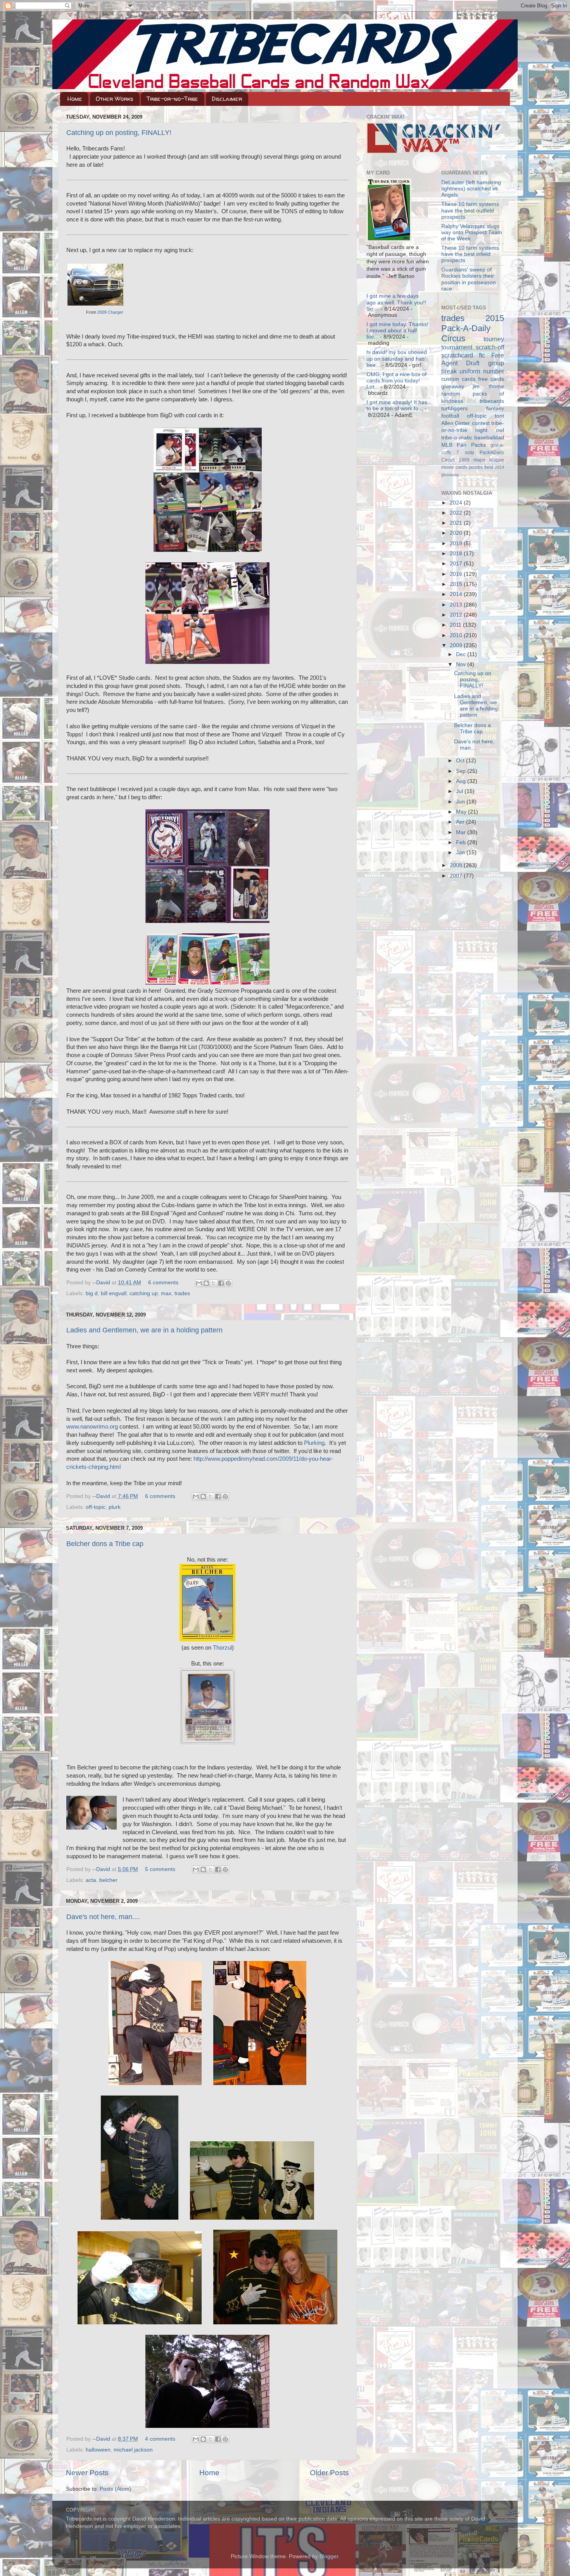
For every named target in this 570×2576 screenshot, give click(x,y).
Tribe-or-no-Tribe (172, 99)
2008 (457, 865)
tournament (457, 347)
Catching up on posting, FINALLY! (119, 133)
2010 (457, 635)
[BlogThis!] (206, 1283)
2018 (457, 554)
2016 (457, 574)
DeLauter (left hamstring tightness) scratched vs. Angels (471, 189)
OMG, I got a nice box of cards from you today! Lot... (396, 381)
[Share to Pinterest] (228, 1283)
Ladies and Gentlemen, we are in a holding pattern (144, 1330)
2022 (457, 513)
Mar (462, 832)
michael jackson (133, 2450)
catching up (144, 1293)
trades (182, 1293)
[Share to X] (214, 1283)
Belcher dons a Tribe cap (105, 1544)
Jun (461, 802)
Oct (461, 761)
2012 (457, 615)
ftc (482, 355)
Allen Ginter (456, 423)
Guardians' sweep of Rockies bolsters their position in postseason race (469, 279)
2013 (457, 605)
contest (481, 423)
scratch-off (490, 347)
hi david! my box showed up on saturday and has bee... (397, 358)
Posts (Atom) (116, 2489)
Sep (462, 771)
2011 (456, 625)
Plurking (314, 1443)
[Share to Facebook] (221, 1283)
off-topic (96, 1507)
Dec (462, 654)
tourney (494, 339)
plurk (115, 1507)
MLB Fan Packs (464, 445)
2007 (457, 876)
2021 (457, 523)
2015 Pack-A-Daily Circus (473, 328)
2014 (457, 594)
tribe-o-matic (457, 438)
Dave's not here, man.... (103, 1917)
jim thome (488, 386)
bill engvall (114, 1293)
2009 (457, 645)
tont (499, 416)
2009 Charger (110, 312)
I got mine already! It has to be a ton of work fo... (397, 405)
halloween (98, 2450)
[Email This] (199, 1283)
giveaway (453, 386)
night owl (490, 430)
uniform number (482, 371)
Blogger (329, 2556)
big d (92, 1293)
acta (91, 1880)
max (166, 1293)
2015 (457, 584)
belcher (108, 1880)
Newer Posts (87, 2473)
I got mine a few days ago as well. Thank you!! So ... (396, 302)
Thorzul (222, 1648)
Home (75, 99)
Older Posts (329, 2473)
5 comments (160, 1869)
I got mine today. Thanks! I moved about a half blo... (397, 331)
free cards (491, 379)
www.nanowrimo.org (92, 1427)
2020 (457, 533)
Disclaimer (227, 99)
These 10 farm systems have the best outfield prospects (470, 210)
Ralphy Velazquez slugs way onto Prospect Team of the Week (472, 232)
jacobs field (481, 467)
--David (102, 1283)
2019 (457, 543)
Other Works (115, 99)
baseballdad (489, 438)
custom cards (458, 379)
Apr (461, 822)
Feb (462, 842)
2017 (457, 564)
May (462, 812)
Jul (460, 791)
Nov (462, 664)
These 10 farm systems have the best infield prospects (470, 254)
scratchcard (457, 355)
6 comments (163, 1283)
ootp (470, 453)
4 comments (160, 2439)
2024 (457, 503)
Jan (461, 853)
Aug (462, 781)
